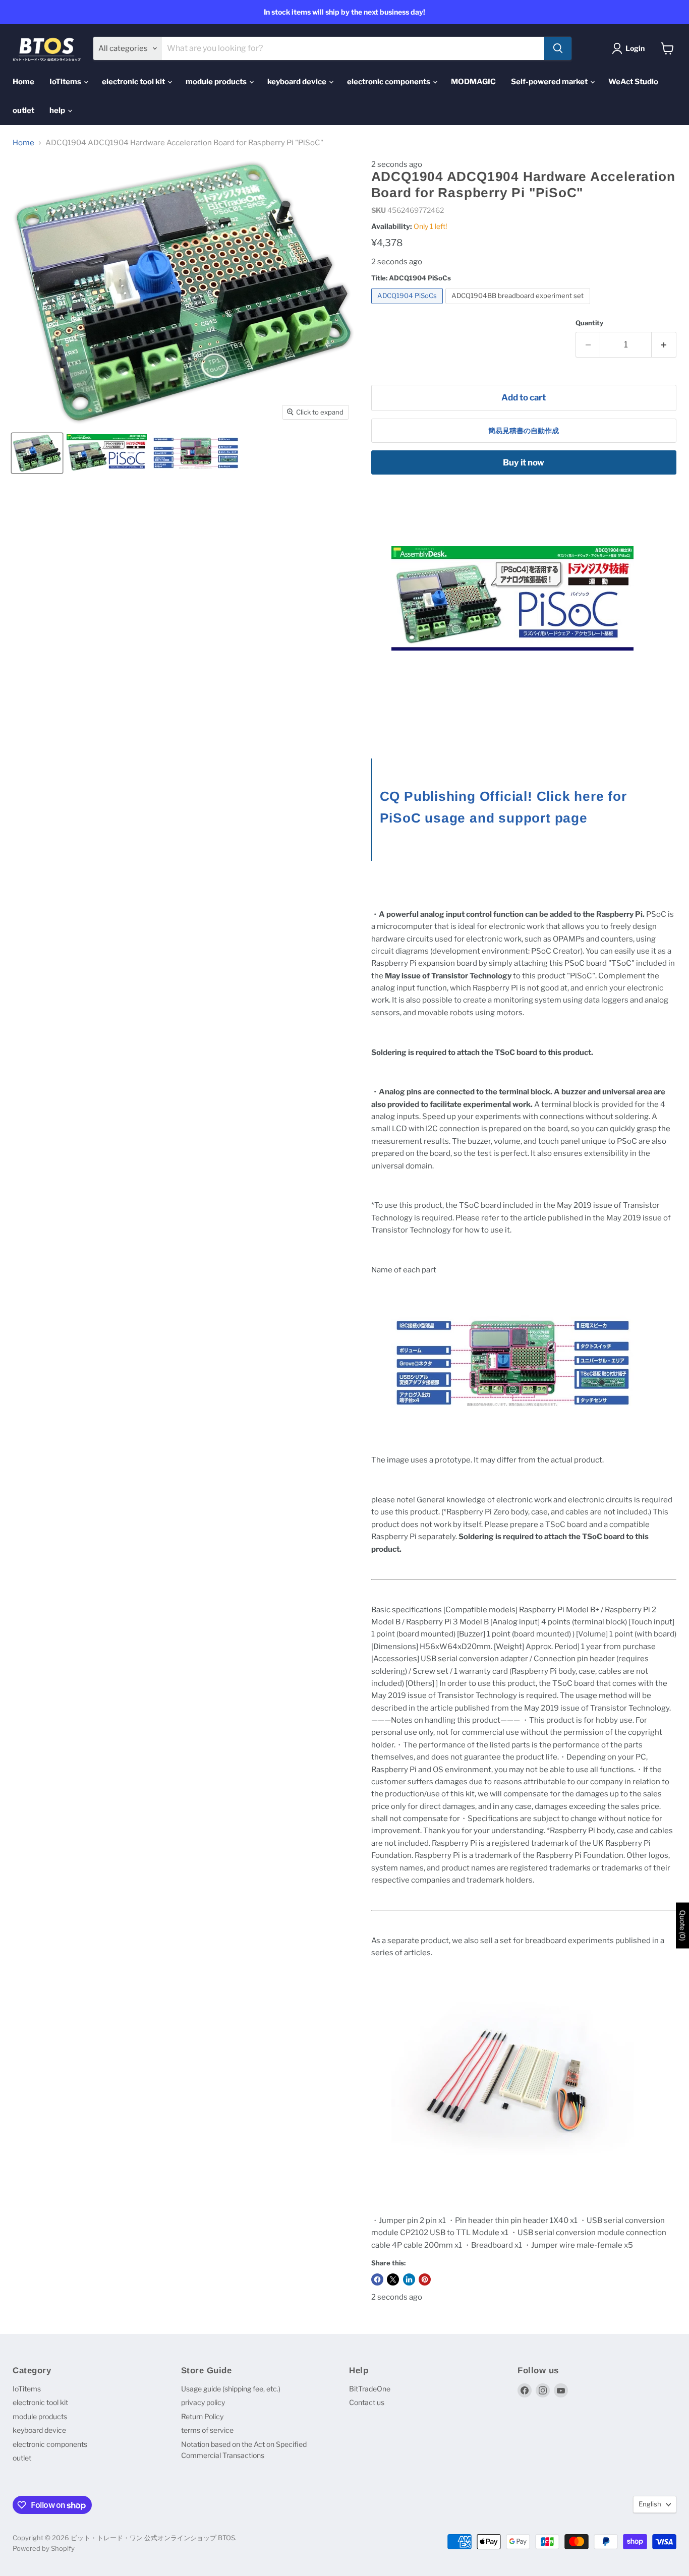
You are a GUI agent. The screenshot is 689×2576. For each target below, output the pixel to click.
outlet (23, 110)
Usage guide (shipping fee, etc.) (231, 2389)
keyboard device (298, 82)
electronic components (389, 82)
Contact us (367, 2402)
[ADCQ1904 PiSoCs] (409, 307)
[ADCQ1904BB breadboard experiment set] (519, 307)
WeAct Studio (633, 82)
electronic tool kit (134, 82)
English (650, 2504)
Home (23, 82)
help (58, 110)
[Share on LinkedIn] (409, 2279)
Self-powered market (550, 82)
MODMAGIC (473, 82)
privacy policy (203, 2402)
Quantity (589, 323)
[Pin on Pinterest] (425, 2279)
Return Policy (202, 2416)
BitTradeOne (370, 2389)
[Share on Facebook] (377, 2279)
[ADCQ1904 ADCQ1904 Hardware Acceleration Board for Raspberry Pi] (37, 453)
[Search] (558, 48)
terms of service (207, 2430)
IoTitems (66, 82)
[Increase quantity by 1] (664, 345)
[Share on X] (393, 2279)
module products (217, 82)
